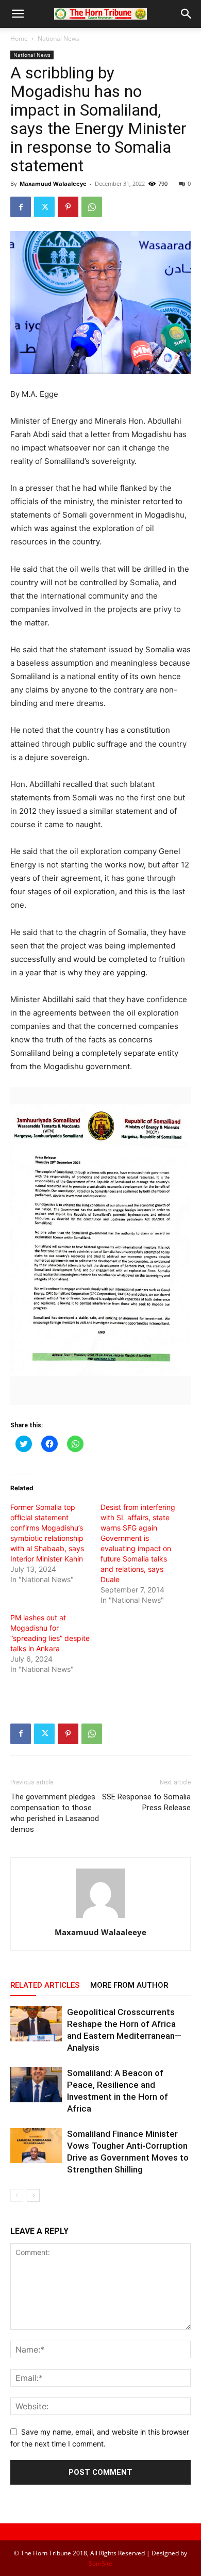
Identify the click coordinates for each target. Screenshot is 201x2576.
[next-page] (33, 2195)
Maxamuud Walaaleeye (53, 183)
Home (19, 38)
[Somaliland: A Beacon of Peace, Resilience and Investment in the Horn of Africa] (36, 2085)
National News (58, 38)
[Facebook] (21, 207)
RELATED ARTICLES (45, 1985)
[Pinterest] (68, 207)
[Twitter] (44, 207)
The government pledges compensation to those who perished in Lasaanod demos (55, 1813)
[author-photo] (100, 1918)
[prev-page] (17, 2195)
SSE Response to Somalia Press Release (146, 1802)
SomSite (100, 2563)
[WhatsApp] (92, 207)
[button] (18, 14)
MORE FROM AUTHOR (129, 1985)
